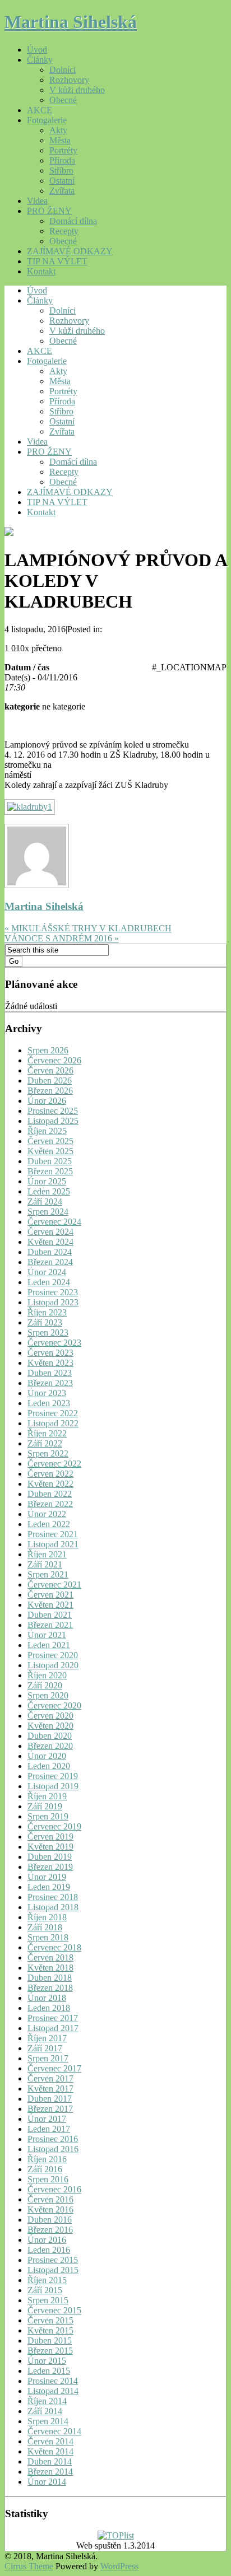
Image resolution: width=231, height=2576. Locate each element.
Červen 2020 (50, 1716)
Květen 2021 (50, 1605)
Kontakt (41, 271)
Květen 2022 (50, 1484)
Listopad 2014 (53, 2391)
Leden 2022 (49, 1524)
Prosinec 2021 (53, 1534)
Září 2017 (45, 2048)
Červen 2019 (50, 1837)
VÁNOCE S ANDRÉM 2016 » (62, 938)
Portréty (63, 150)
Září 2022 (45, 1443)
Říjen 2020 (47, 1675)
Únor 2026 (47, 1101)
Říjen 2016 (47, 2159)
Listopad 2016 (53, 2149)
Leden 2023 (49, 1403)
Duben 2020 (50, 1736)
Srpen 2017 (48, 2058)
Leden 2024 (49, 1282)
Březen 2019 (50, 1867)
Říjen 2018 (47, 1917)
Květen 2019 (50, 1847)
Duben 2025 (50, 1161)
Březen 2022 (50, 1504)
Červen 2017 (50, 2078)
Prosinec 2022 (53, 1413)
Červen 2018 (50, 1957)
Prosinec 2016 (53, 2139)
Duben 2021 (50, 1615)
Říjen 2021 (47, 1554)
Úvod (37, 50)
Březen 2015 (50, 2351)
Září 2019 (45, 1806)
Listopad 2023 (53, 1302)
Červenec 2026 (54, 1060)
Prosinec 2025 (53, 1111)
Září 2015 (45, 2290)
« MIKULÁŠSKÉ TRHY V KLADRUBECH (88, 928)
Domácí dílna (73, 221)
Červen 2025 (50, 1141)
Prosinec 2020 (53, 1655)
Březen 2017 (50, 2109)
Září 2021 (45, 1564)
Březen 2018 (50, 1988)
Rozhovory (69, 80)
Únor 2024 (47, 1272)
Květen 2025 (50, 1151)
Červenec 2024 (54, 1222)
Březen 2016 (50, 2230)
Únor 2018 (47, 1998)
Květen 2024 (50, 1242)
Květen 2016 (50, 2209)
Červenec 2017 (54, 2068)
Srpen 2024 (48, 1212)
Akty (58, 130)
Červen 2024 (50, 1232)
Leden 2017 (49, 2129)
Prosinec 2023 (53, 1292)
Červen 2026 (50, 1070)
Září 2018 (45, 1927)
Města (60, 140)
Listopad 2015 (53, 2270)
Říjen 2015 (47, 2280)
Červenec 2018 (54, 1947)
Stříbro (61, 171)
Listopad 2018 (53, 1907)
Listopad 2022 (53, 1423)
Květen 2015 (50, 2330)
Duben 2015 (50, 2341)
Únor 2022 (47, 1514)
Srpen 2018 (48, 1937)
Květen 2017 (50, 2089)
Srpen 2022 (48, 1453)
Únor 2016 (47, 2240)
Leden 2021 (49, 1645)
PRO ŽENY (49, 211)
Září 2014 (45, 2411)
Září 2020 (45, 1685)
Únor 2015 (47, 2361)
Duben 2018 (50, 1978)
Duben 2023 (50, 1373)
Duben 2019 (50, 1857)
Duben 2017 (50, 2099)
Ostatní (62, 181)
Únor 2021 (47, 1635)
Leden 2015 (49, 2371)
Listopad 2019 (53, 1786)
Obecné (63, 100)
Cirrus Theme (29, 2566)
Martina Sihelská (71, 22)
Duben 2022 (50, 1494)
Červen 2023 (50, 1353)
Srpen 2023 (48, 1333)
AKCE (40, 110)
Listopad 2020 (53, 1665)
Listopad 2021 (53, 1544)
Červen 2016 (50, 2199)
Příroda (62, 160)
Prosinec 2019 (53, 1776)
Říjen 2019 (47, 1796)
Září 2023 (45, 1322)
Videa (37, 201)
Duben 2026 (50, 1081)
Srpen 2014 (48, 2421)
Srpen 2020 (48, 1695)
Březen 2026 (50, 1091)
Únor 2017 (47, 2119)
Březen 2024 (50, 1262)
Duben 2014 (50, 2461)
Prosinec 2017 (53, 2018)
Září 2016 (45, 2169)
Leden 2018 (49, 2008)
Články (40, 60)
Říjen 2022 (47, 1433)
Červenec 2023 (54, 1343)
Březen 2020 (50, 1746)
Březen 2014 (50, 2472)
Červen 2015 (50, 2320)
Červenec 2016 (54, 2189)
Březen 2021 (50, 1625)
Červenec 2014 (54, 2431)
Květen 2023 (50, 1363)
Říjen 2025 (47, 1131)
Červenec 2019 (54, 1826)
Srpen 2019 (48, 1816)
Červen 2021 (50, 1595)
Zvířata (62, 191)
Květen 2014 (50, 2451)
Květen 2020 (50, 1726)
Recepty (64, 231)
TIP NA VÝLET (57, 261)
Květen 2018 (50, 1968)
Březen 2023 (50, 1383)
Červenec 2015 (54, 2310)
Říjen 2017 (47, 2038)
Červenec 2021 (54, 1585)
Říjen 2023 (47, 1312)
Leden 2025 (49, 1191)
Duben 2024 (50, 1252)
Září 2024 (45, 1201)
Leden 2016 (49, 2250)
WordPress (119, 2566)
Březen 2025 (50, 1171)
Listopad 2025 (53, 1121)
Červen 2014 (50, 2441)
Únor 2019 (47, 1877)
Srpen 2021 (48, 1574)
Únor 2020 (47, 1756)
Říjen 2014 (47, 2401)
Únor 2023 (47, 1393)
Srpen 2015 (48, 2300)
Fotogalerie (47, 120)
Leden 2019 (49, 1887)
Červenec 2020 (54, 1705)
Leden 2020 (49, 1766)
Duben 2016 (50, 2220)
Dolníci (63, 70)
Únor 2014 (47, 2482)
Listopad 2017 (53, 2028)
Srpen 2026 (48, 1050)
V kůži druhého (77, 90)
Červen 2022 (50, 1474)
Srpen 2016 (48, 2179)
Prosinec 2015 (53, 2260)
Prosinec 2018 (53, 1897)
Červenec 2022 (54, 1464)
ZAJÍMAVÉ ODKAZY (70, 251)
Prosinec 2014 (53, 2381)
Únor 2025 (47, 1181)
